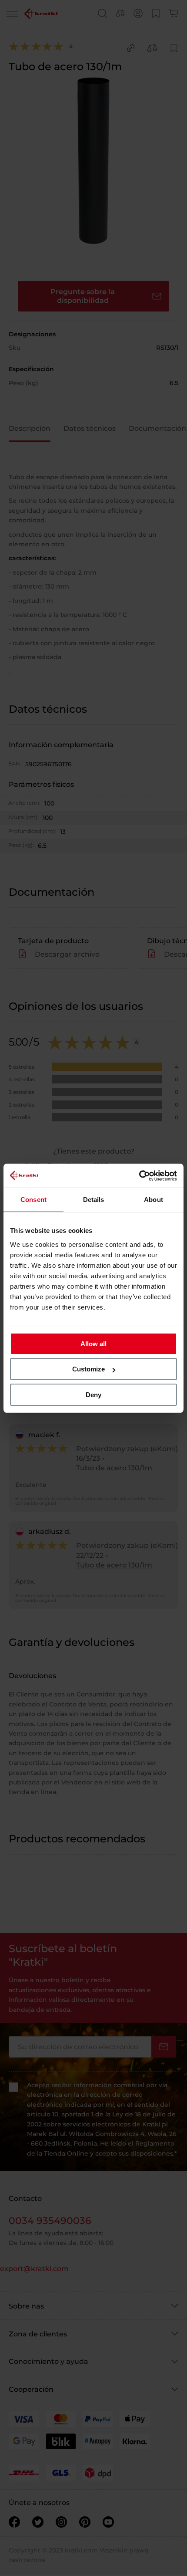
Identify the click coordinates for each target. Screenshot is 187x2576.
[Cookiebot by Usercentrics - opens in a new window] (139, 1176)
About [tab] (154, 1200)
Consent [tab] (33, 1200)
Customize (88, 1369)
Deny (93, 1395)
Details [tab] (94, 1200)
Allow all (93, 1344)
